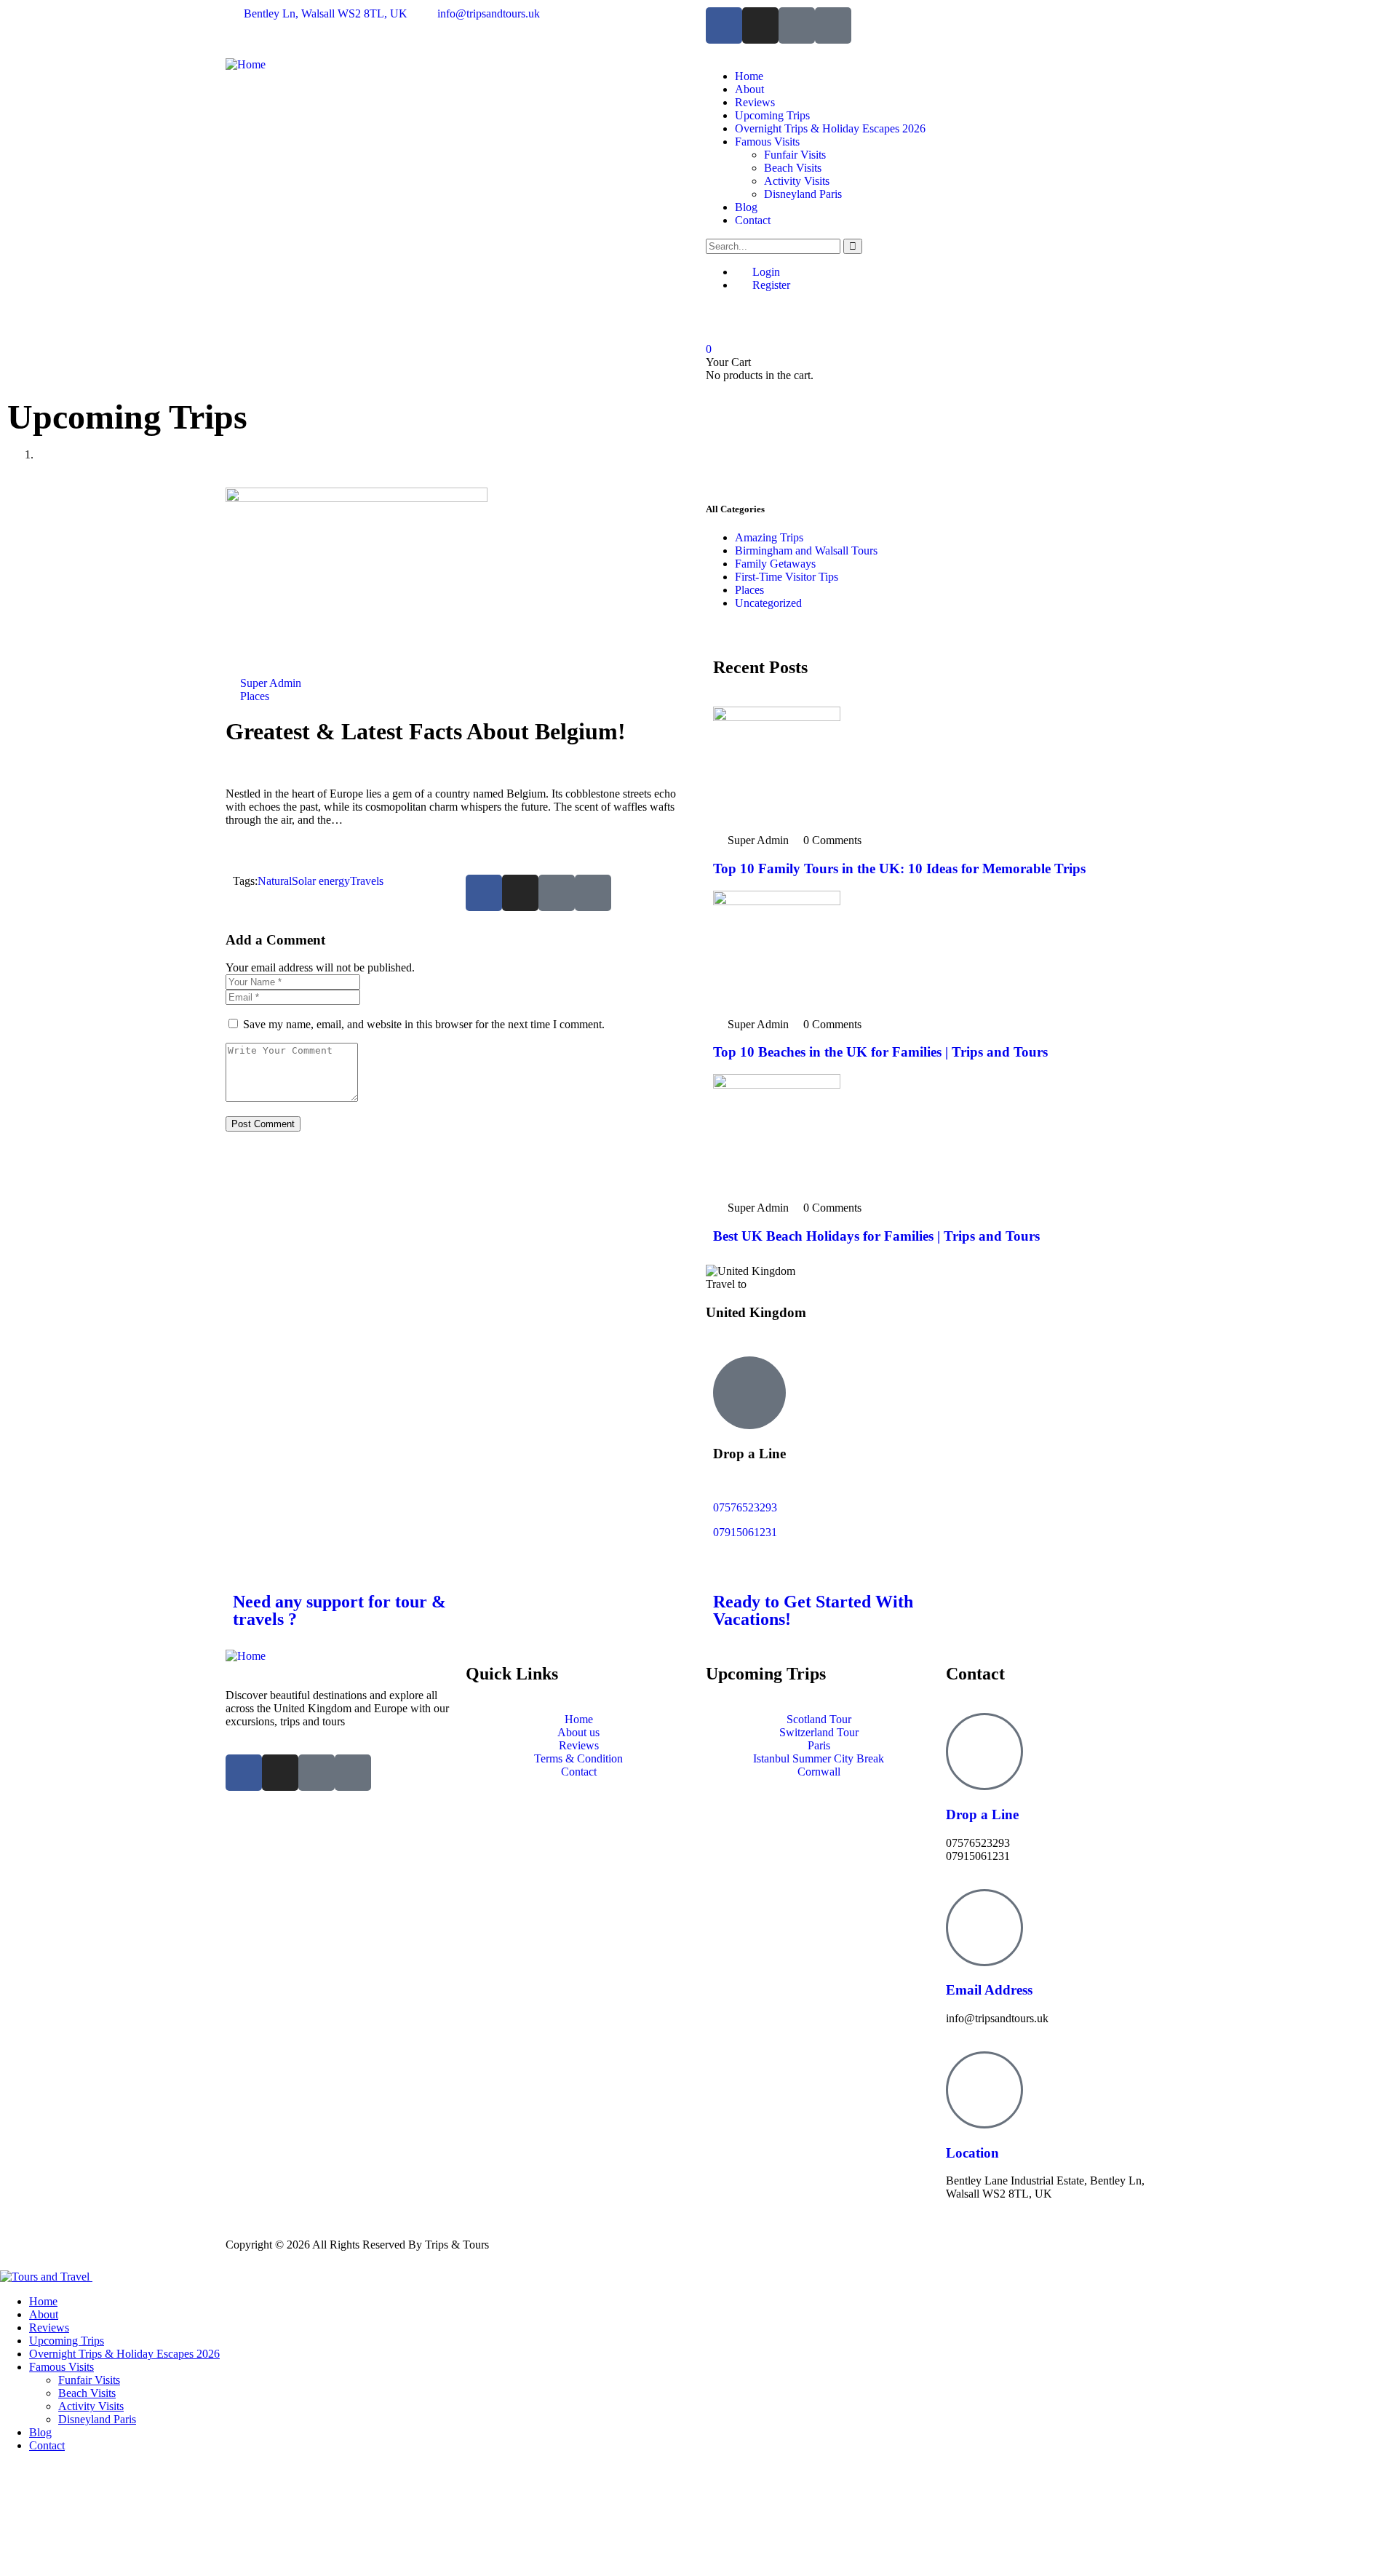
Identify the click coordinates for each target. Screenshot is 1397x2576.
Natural (275, 881)
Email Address (989, 1990)
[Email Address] (984, 1928)
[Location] (984, 2090)
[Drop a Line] (984, 1752)
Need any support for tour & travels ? (339, 1610)
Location (972, 2153)
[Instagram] (760, 25)
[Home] (246, 64)
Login (765, 272)
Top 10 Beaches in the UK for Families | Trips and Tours (880, 1052)
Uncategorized (768, 603)
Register (770, 285)
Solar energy (321, 881)
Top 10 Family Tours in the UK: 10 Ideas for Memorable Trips (899, 868)
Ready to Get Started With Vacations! (813, 1610)
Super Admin (271, 683)
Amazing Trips (769, 537)
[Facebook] (724, 25)
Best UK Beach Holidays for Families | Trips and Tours (876, 1236)
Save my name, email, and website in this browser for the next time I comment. (424, 1024)
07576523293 (745, 1507)
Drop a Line (982, 1814)
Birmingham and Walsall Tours (806, 550)
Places (255, 696)
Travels (367, 881)
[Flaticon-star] (833, 25)
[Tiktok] (797, 25)
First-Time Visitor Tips (787, 577)
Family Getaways (775, 564)
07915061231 (745, 1532)
